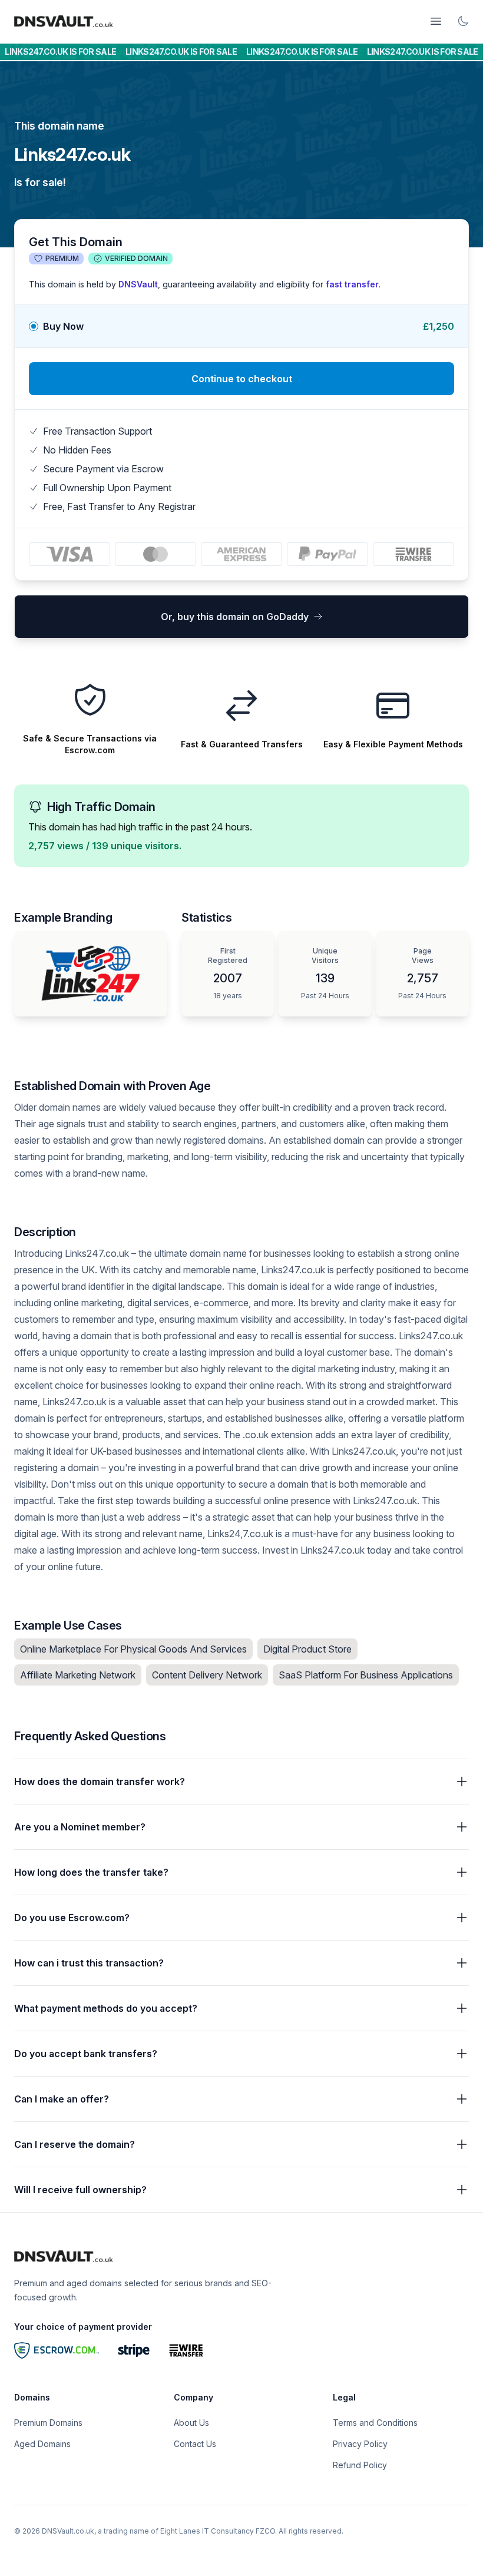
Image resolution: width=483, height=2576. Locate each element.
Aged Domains (42, 2444)
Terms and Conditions (375, 2423)
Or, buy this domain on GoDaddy (235, 617)
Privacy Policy (360, 2444)
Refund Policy (360, 2465)
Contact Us (195, 2444)
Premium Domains (48, 2423)
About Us (191, 2423)
